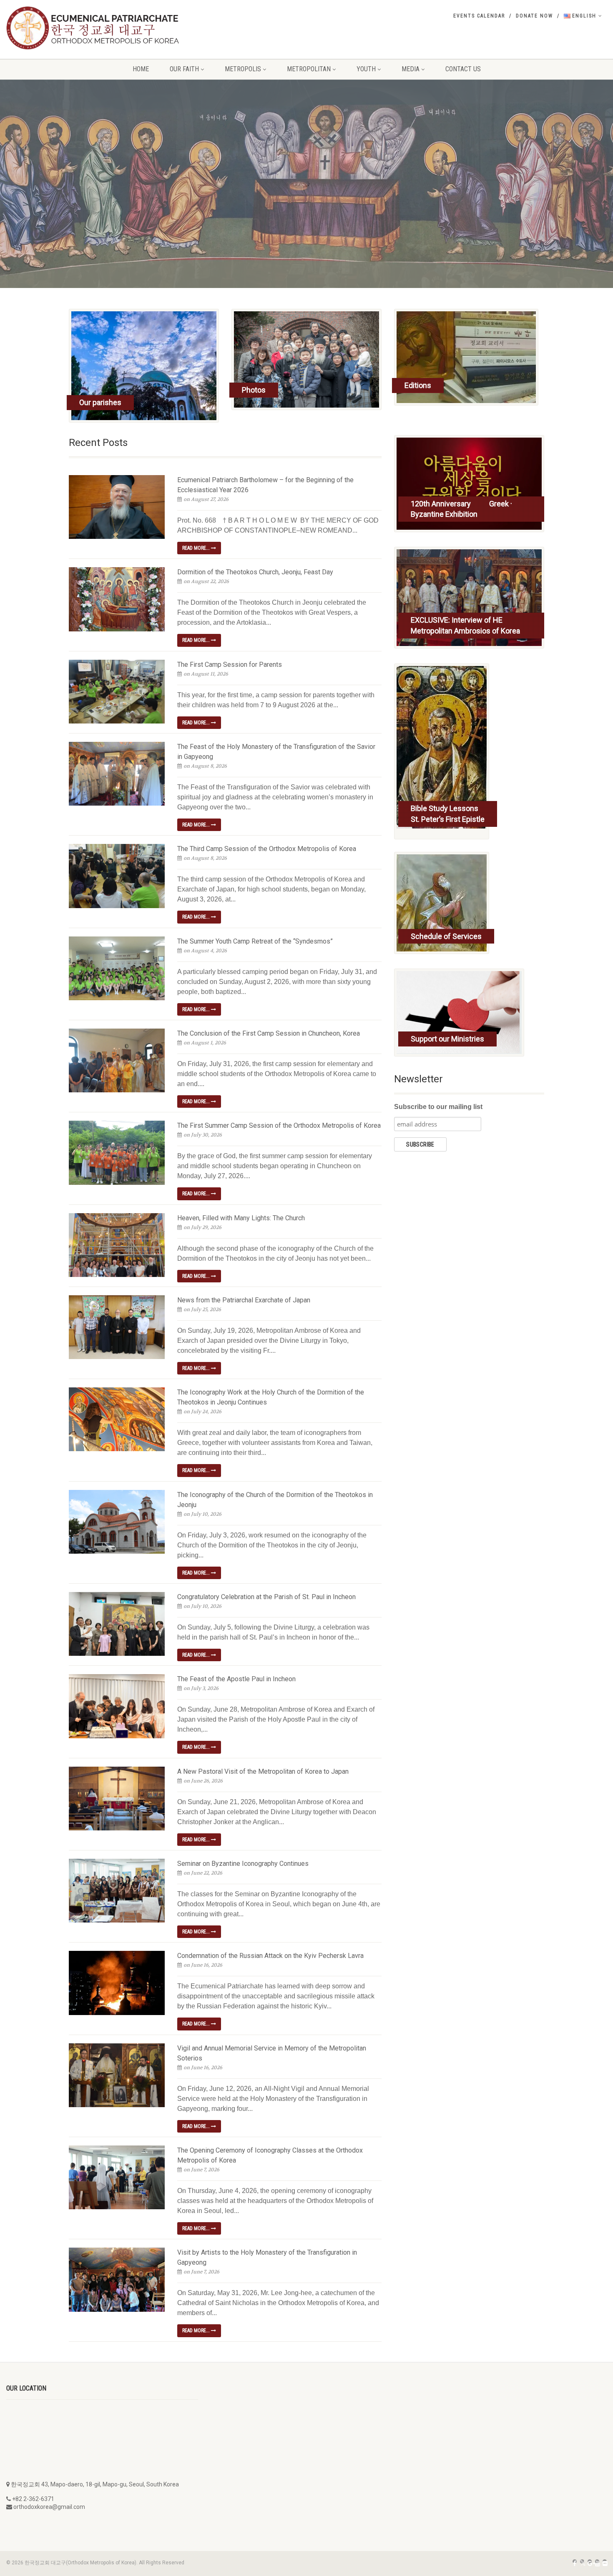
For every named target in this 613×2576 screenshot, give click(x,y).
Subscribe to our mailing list (438, 1107)
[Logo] (102, 28)
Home (141, 69)
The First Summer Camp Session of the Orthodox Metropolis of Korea (279, 1125)
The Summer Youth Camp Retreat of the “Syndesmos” (255, 941)
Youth (366, 69)
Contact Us (463, 69)
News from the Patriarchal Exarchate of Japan (244, 1300)
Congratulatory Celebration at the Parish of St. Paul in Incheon (266, 1597)
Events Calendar (479, 16)
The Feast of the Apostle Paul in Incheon (236, 1679)
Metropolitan (309, 69)
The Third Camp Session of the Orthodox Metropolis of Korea (267, 849)
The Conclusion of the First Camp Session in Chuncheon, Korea (269, 1033)
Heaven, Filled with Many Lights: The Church (241, 1218)
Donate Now (534, 16)
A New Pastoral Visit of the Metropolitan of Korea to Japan (263, 1771)
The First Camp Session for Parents (230, 665)
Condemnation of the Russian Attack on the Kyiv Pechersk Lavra (270, 1956)
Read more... (197, 548)
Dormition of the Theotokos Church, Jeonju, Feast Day (255, 572)
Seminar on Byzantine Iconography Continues (243, 1864)
